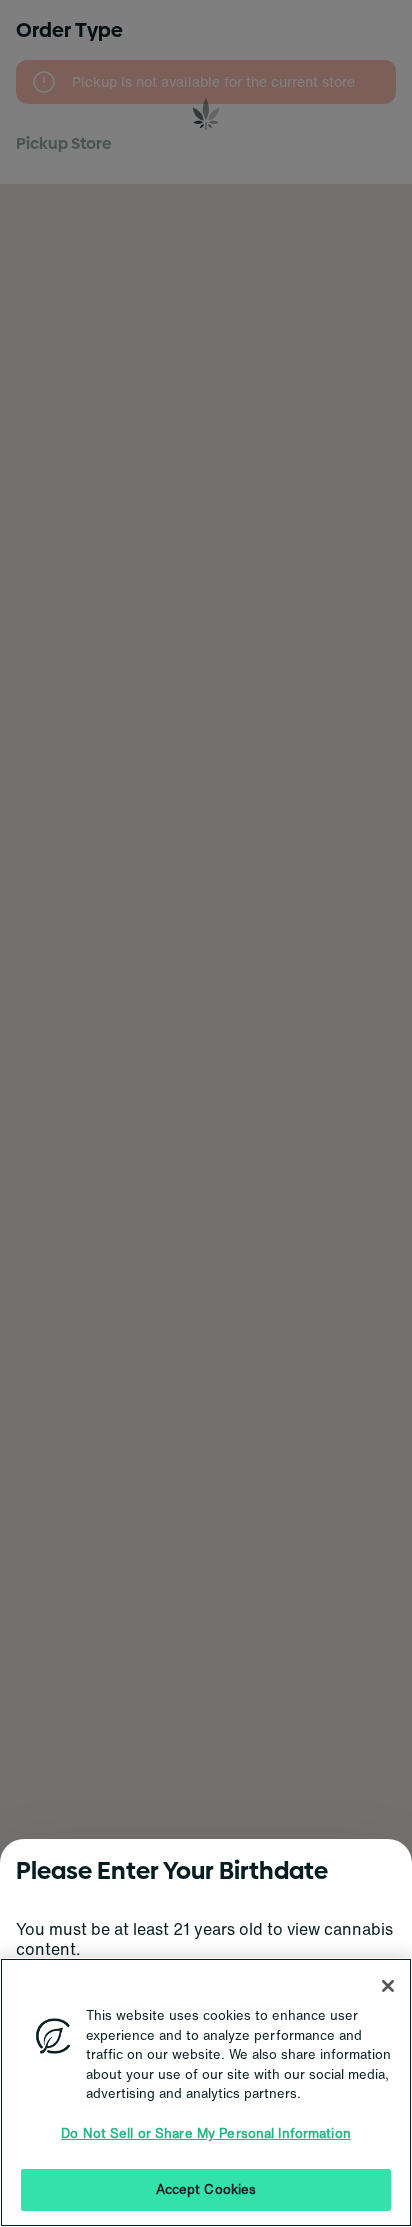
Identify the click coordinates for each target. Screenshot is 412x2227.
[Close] (388, 1986)
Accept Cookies (206, 2189)
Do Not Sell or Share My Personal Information (206, 2133)
